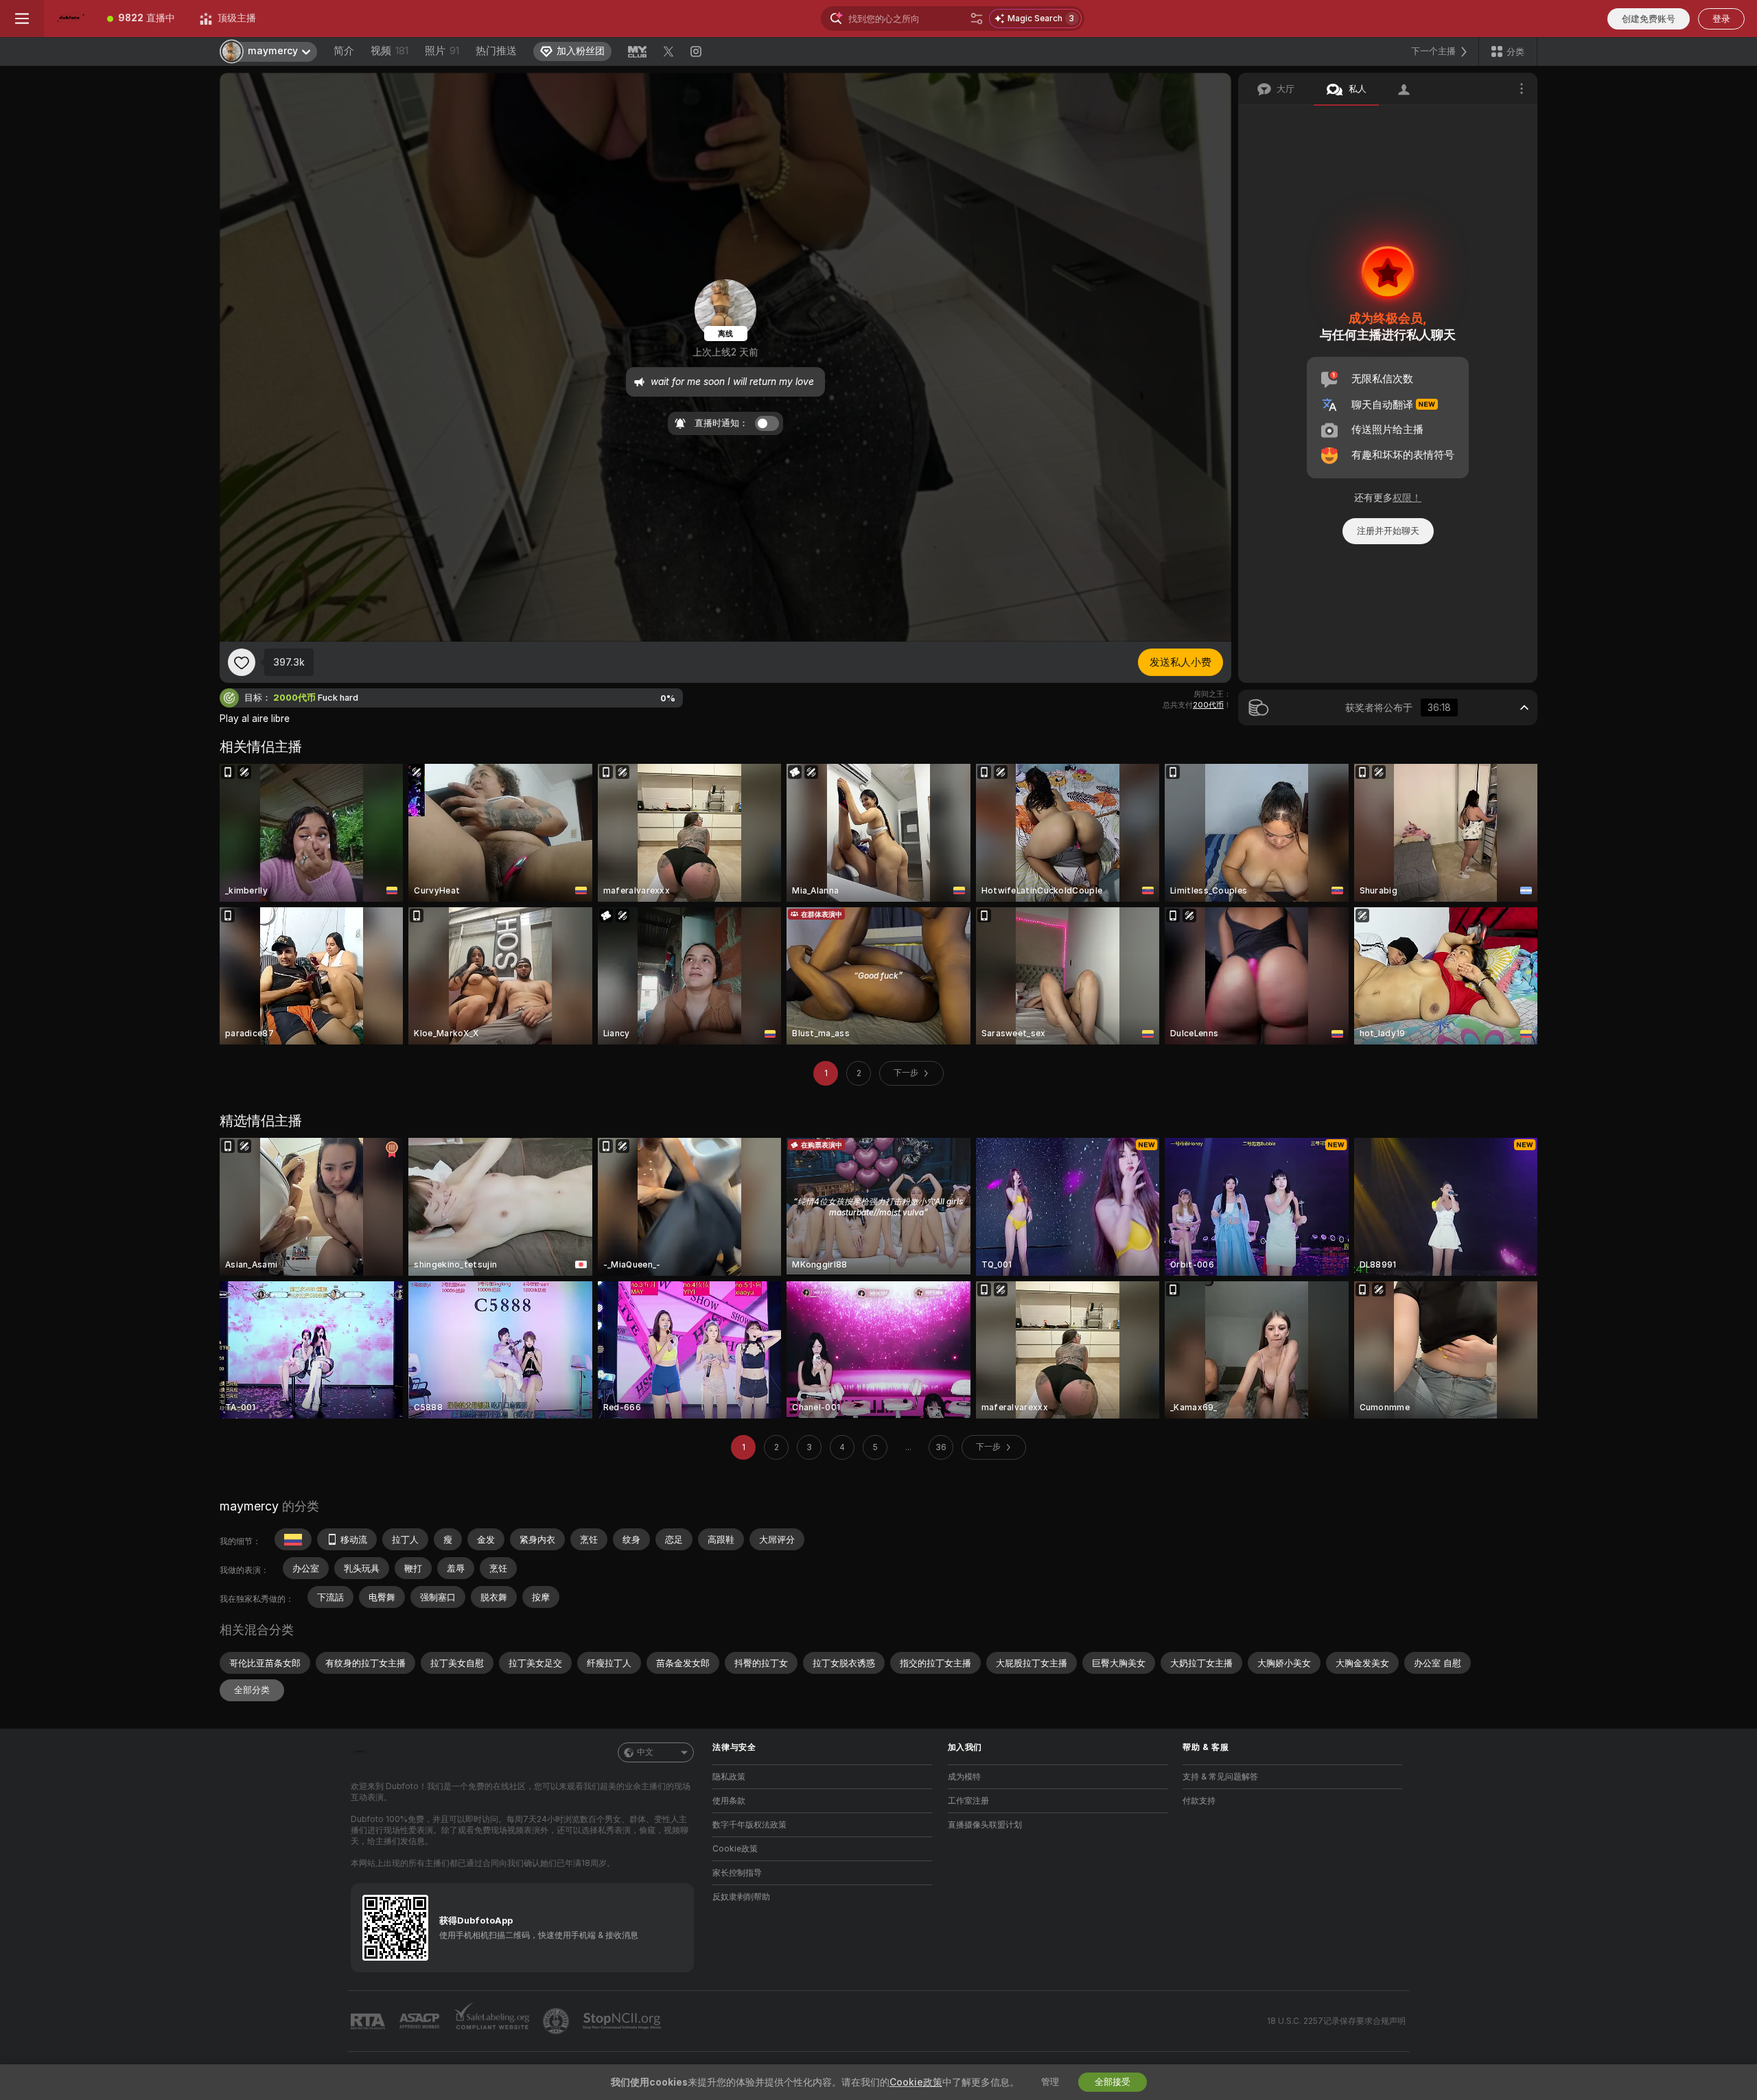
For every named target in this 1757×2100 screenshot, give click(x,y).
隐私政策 (729, 1777)
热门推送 (496, 51)
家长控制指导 (737, 1873)
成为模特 (964, 1777)
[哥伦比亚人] (293, 1539)
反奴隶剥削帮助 (741, 1897)
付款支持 (1199, 1801)
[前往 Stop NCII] (623, 2021)
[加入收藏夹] (242, 662)
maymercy (249, 1506)
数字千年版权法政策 (749, 1825)
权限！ (1407, 498)
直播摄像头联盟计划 (985, 1825)
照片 (442, 51)
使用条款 (729, 1801)
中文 (645, 1752)
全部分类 (252, 1690)
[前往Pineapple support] (557, 2021)
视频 (389, 51)
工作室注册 (968, 1801)
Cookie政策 (735, 1849)
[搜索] (977, 19)
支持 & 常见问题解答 (1220, 1777)
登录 (1721, 19)
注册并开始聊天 (1388, 531)
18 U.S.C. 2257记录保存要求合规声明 (1336, 2021)
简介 (344, 51)
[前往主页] (69, 19)
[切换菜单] (22, 19)
